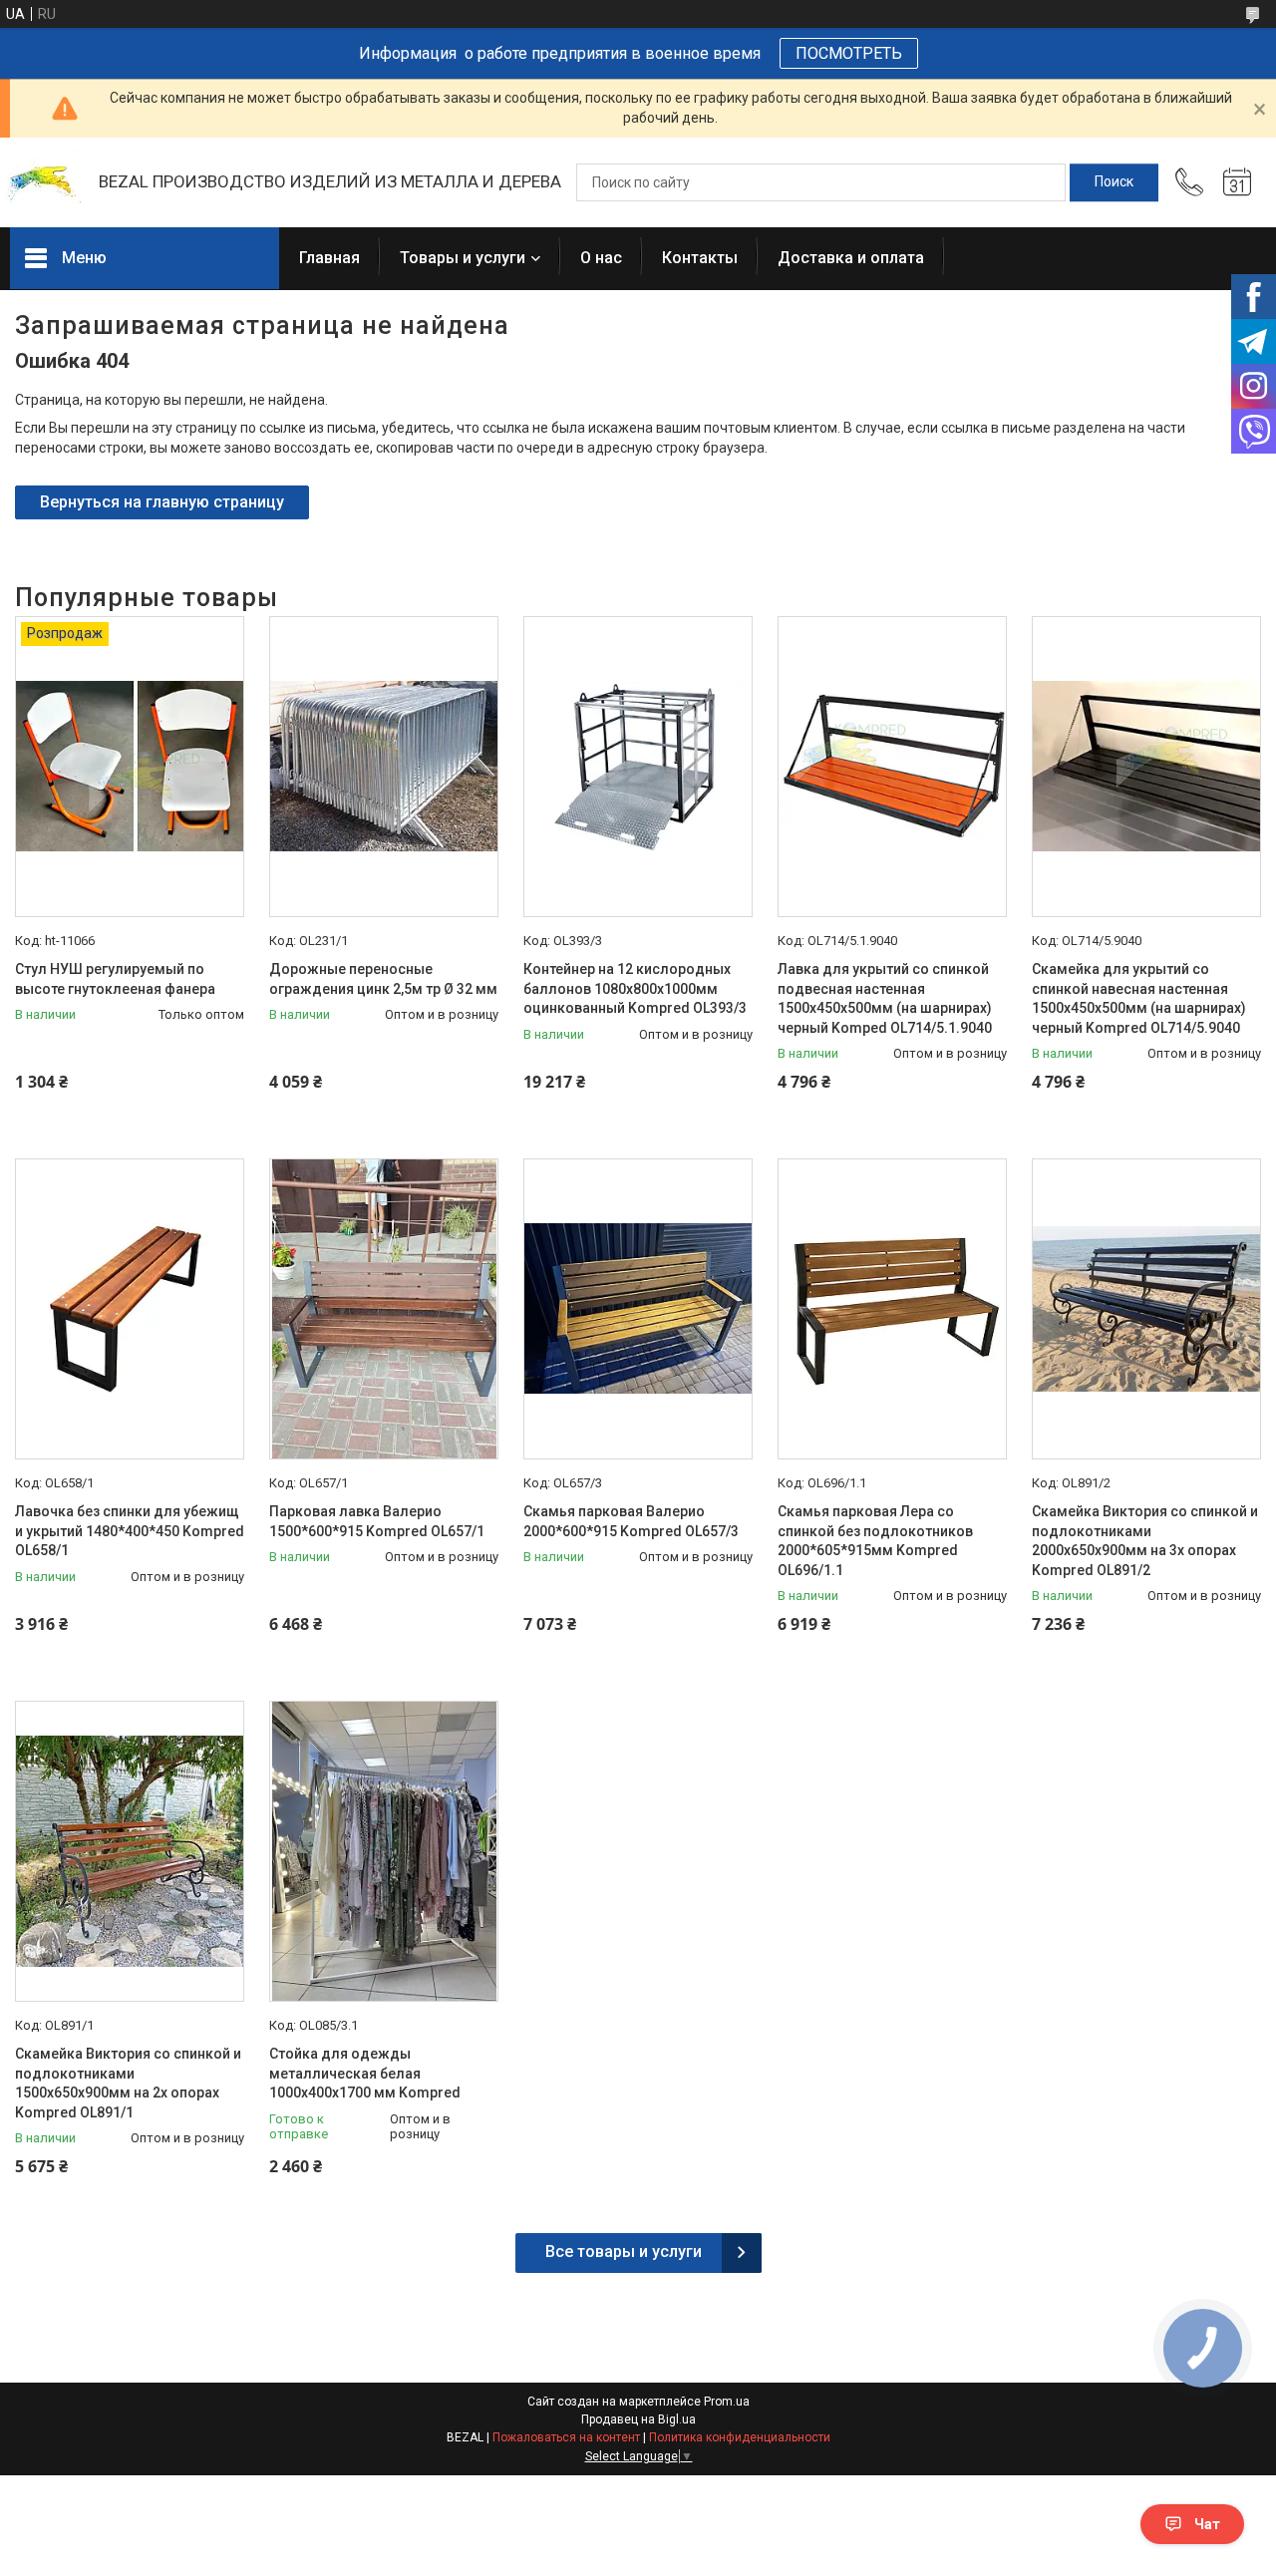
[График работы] (1237, 182)
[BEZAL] (44, 183)
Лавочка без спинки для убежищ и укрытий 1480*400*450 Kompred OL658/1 (130, 1531)
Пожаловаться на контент (566, 2437)
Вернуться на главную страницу (162, 502)
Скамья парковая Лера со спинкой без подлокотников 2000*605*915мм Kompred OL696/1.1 (875, 1541)
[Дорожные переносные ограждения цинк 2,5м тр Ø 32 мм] (384, 767)
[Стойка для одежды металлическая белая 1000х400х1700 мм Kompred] (384, 1851)
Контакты (700, 258)
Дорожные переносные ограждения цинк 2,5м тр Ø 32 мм (383, 979)
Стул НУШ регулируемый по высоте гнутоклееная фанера (115, 979)
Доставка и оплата (851, 258)
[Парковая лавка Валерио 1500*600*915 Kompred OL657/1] (384, 1309)
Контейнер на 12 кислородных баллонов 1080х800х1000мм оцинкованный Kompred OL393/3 (635, 988)
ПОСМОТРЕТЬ (849, 53)
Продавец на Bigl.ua (638, 2419)
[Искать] (1114, 182)
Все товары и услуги (624, 2252)
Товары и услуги (463, 258)
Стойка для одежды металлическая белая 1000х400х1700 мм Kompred (365, 2073)
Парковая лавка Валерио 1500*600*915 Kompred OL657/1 (377, 1521)
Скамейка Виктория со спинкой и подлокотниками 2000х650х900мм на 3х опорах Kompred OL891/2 (1145, 1541)
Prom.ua (727, 2402)
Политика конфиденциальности (740, 2437)
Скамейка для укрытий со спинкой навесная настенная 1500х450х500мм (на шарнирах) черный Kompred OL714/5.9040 (1139, 998)
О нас (601, 258)
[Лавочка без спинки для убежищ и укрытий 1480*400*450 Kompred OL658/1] (130, 1309)
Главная (329, 258)
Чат (1207, 2524)
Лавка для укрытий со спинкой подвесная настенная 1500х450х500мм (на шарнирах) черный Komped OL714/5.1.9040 (885, 998)
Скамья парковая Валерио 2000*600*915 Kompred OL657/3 (631, 1521)
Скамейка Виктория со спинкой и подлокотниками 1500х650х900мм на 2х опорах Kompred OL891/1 (128, 2083)
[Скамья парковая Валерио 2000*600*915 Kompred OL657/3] (638, 1309)
